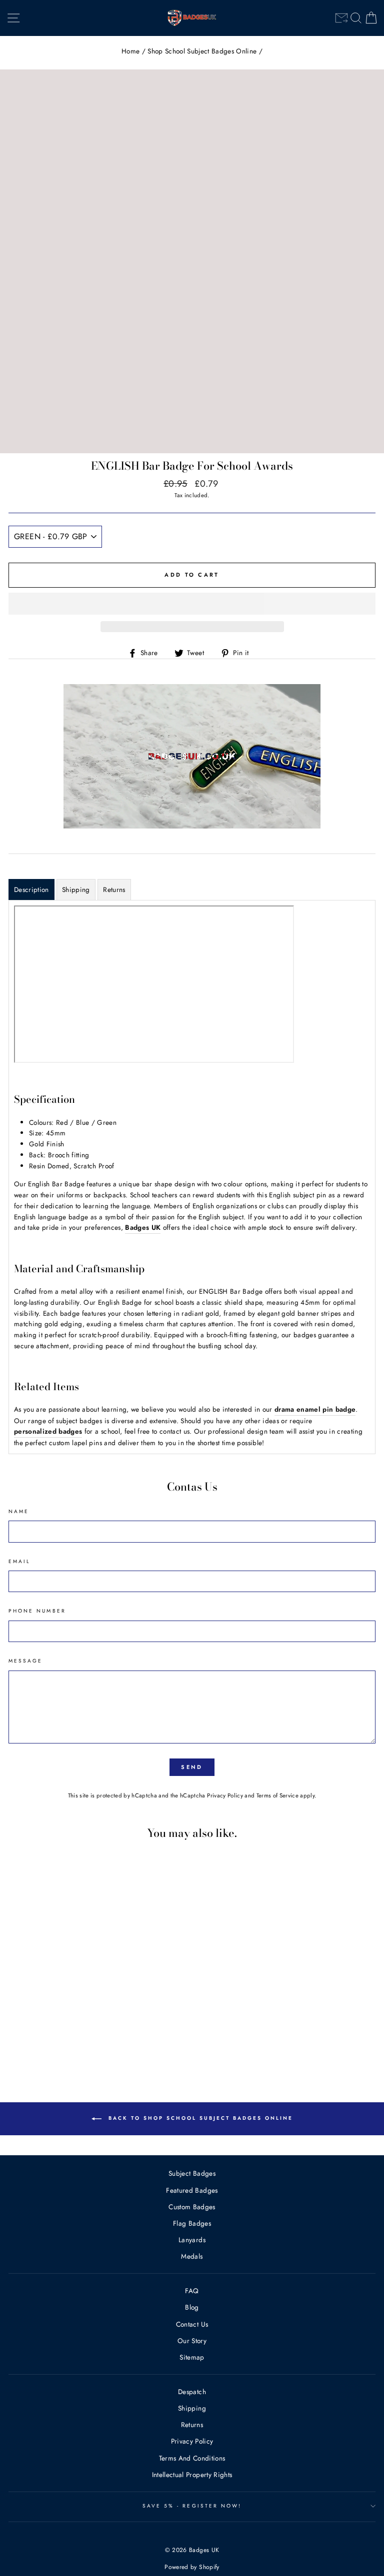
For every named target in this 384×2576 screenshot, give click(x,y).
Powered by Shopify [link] (192, 2567)
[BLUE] (73, 2042)
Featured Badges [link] (192, 2190)
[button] (192, 604)
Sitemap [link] (192, 2357)
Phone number (37, 1611)
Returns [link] (192, 2425)
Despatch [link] (192, 2392)
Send (192, 1767)
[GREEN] (85, 2042)
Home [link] (130, 51)
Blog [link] (192, 2307)
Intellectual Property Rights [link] (192, 2475)
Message (25, 1661)
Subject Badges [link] (192, 2173)
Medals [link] (192, 2256)
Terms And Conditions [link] (192, 2458)
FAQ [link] (192, 2291)
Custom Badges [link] (192, 2207)
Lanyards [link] (192, 2240)
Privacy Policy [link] (225, 1795)
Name (19, 1511)
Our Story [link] (192, 2341)
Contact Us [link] (192, 2324)
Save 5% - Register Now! (192, 2506)
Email (19, 1561)
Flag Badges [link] (192, 2223)
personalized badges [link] (48, 1431)
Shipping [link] (192, 2408)
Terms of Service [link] (277, 1795)
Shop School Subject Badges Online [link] (202, 51)
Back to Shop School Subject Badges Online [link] (199, 2118)
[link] (341, 18)
